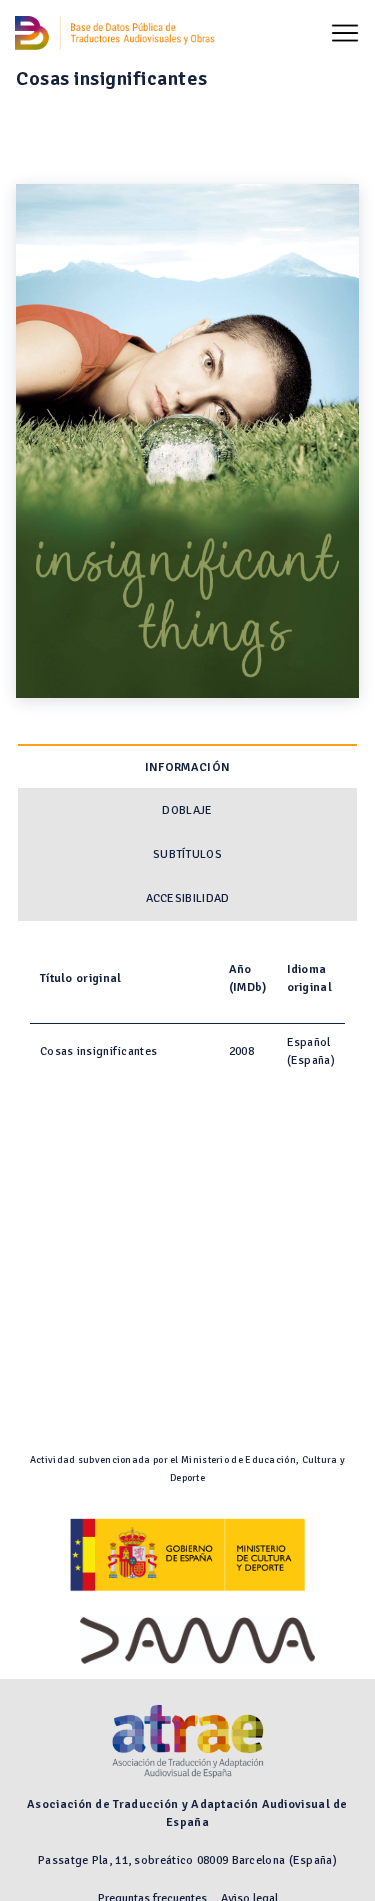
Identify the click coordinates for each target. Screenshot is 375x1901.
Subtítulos (187, 854)
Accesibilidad (188, 898)
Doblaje (187, 810)
